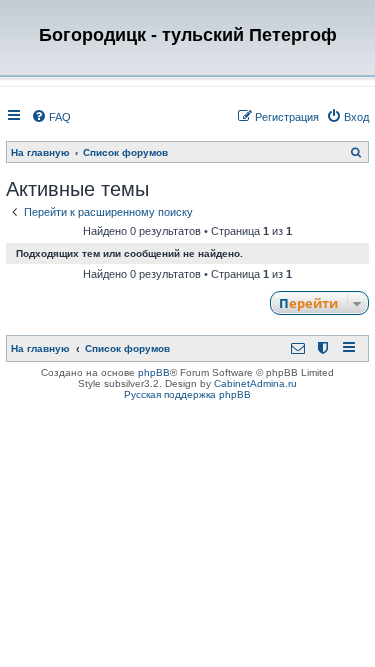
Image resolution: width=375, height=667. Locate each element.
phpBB (154, 372)
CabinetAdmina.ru (255, 383)
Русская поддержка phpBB (187, 394)
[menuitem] (51, 117)
